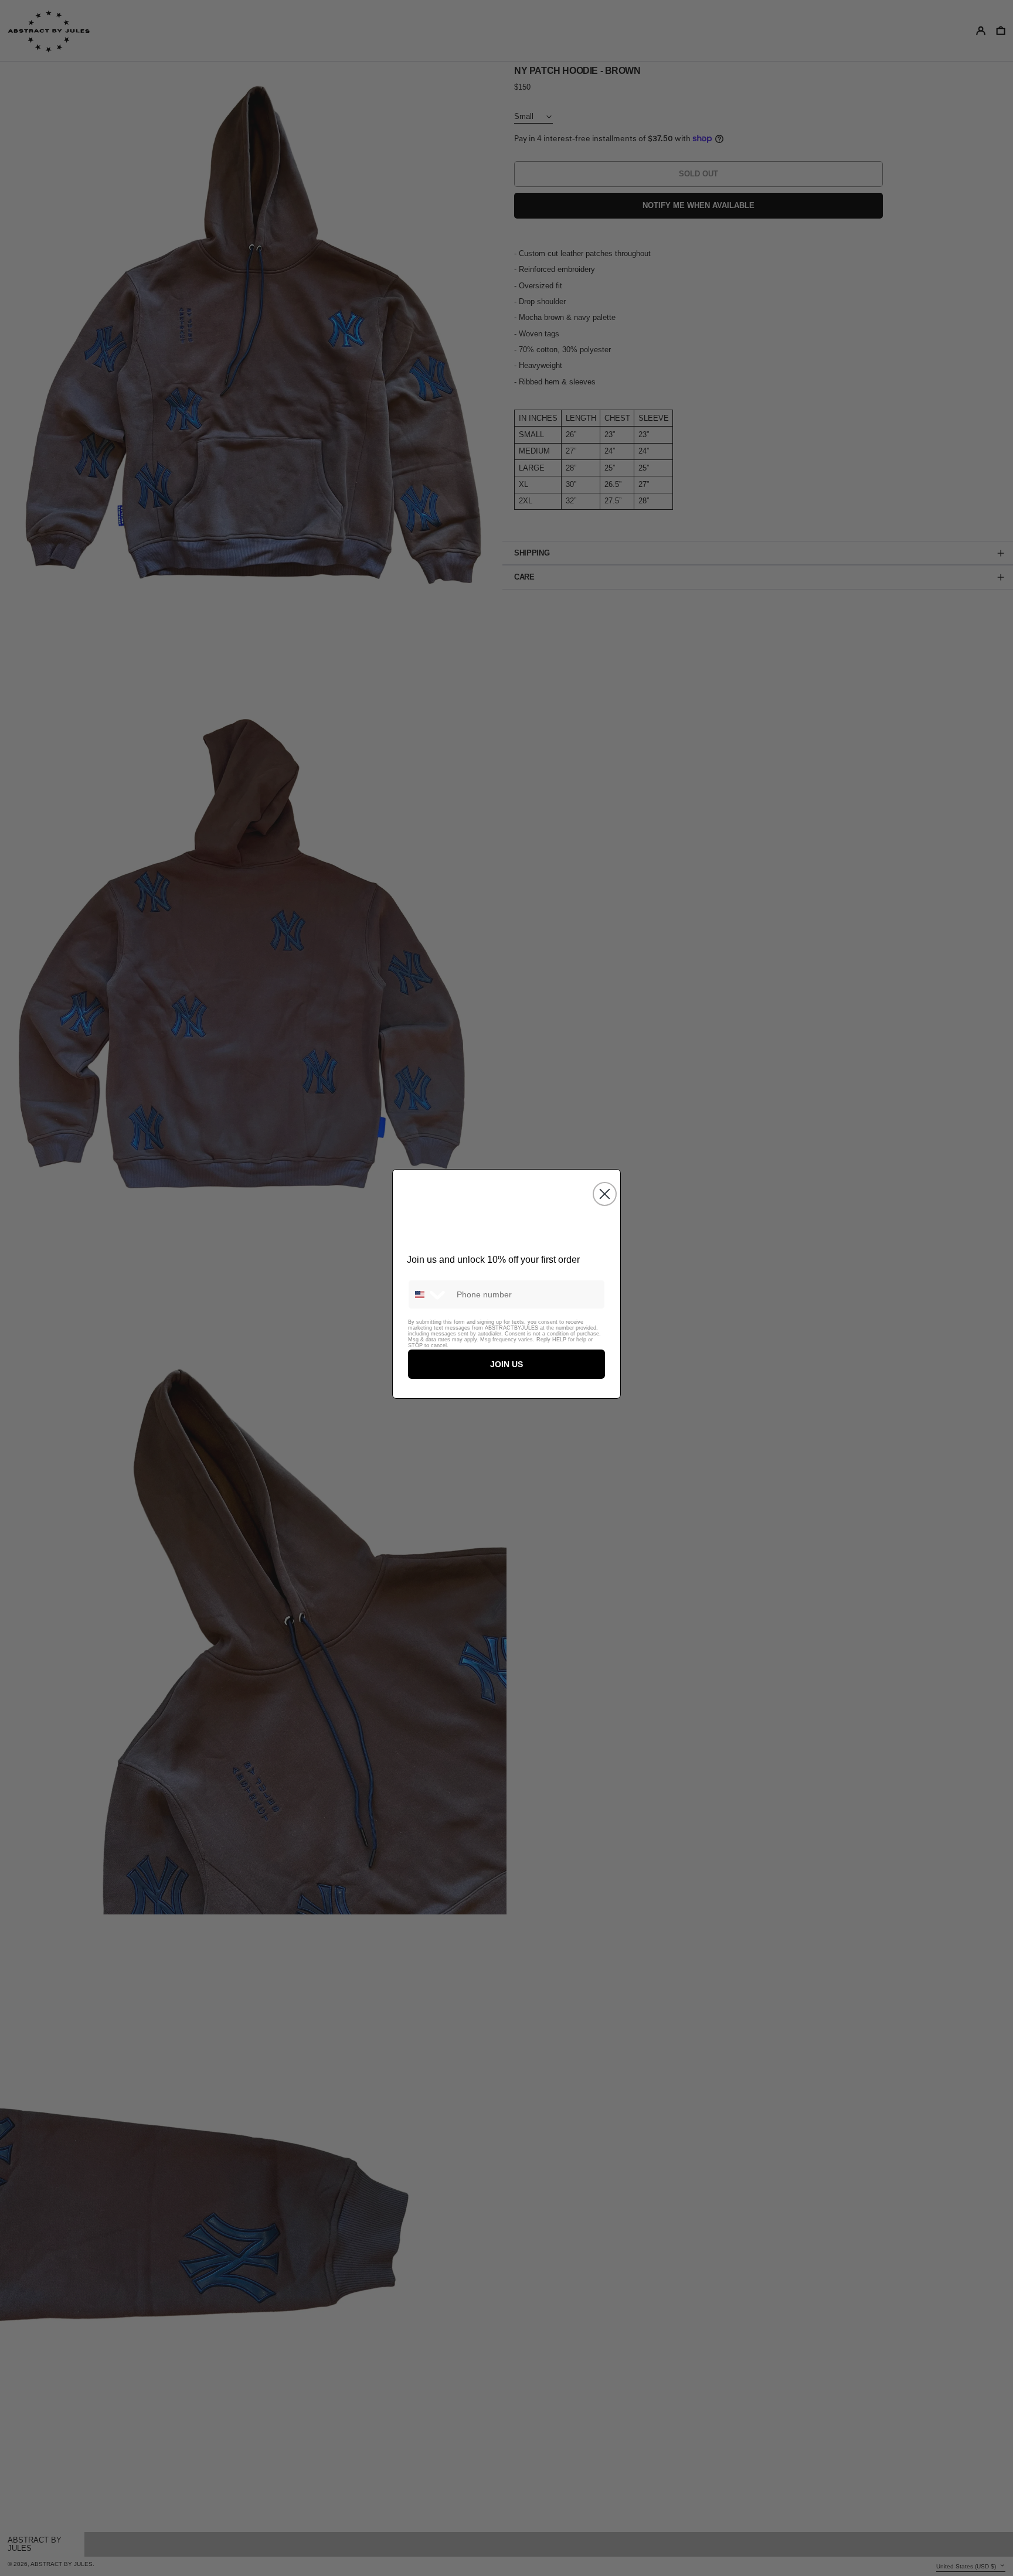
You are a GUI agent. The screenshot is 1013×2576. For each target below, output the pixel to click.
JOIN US (506, 1364)
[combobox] (430, 1294)
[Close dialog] (605, 1194)
